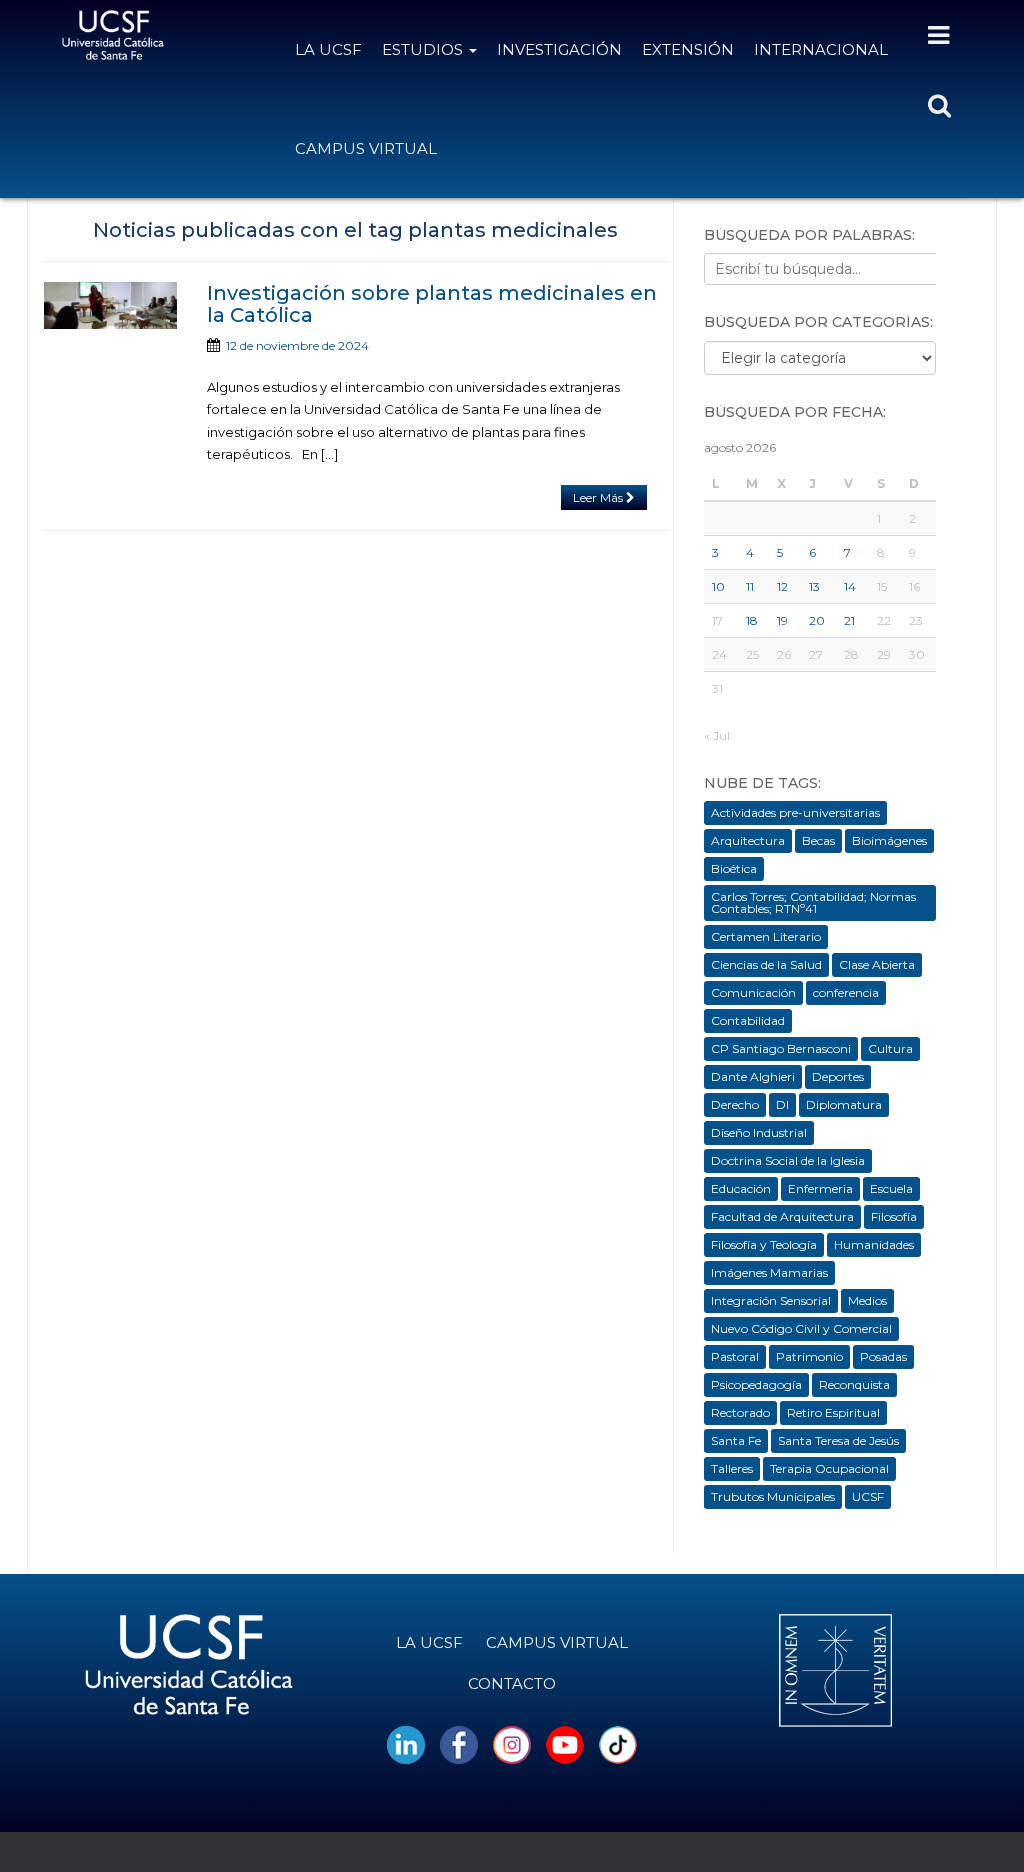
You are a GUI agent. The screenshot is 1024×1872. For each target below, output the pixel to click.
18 (752, 620)
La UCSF (328, 49)
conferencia (846, 992)
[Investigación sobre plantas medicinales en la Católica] (110, 305)
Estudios (424, 49)
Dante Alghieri (753, 1076)
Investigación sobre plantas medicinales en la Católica (432, 304)
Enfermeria (820, 1188)
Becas (818, 840)
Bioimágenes (889, 840)
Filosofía (894, 1216)
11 (750, 586)
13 (814, 586)
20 (817, 620)
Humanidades (874, 1244)
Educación (741, 1188)
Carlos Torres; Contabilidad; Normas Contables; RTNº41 (813, 902)
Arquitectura (748, 840)
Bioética (734, 868)
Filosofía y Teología (764, 1244)
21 (849, 620)
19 (782, 620)
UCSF (868, 1496)
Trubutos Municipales (773, 1496)
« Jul (717, 735)
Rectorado (740, 1412)
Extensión (688, 49)
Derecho (735, 1104)
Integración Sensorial (771, 1300)
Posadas (883, 1356)
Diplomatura (844, 1104)
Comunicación (753, 992)
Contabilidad (748, 1020)
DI (782, 1104)
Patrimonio (809, 1356)
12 (782, 586)
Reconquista (854, 1384)
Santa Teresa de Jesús (838, 1440)
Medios (867, 1300)
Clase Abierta (877, 964)
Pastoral (735, 1356)
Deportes (838, 1076)
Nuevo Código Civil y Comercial (801, 1328)
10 (718, 586)
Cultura (890, 1048)
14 (850, 586)
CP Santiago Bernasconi (781, 1048)
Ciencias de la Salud (766, 964)
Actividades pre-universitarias (795, 812)
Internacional (821, 49)
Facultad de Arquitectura (782, 1216)
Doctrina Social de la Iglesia (788, 1160)
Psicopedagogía (756, 1384)
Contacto (512, 1683)
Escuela (891, 1188)
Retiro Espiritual (833, 1412)
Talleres (732, 1468)
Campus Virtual (366, 148)
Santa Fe (736, 1440)
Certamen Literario (766, 936)
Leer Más (599, 497)
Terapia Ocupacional (829, 1468)
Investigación (559, 49)
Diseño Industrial (759, 1132)
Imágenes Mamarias (769, 1272)
